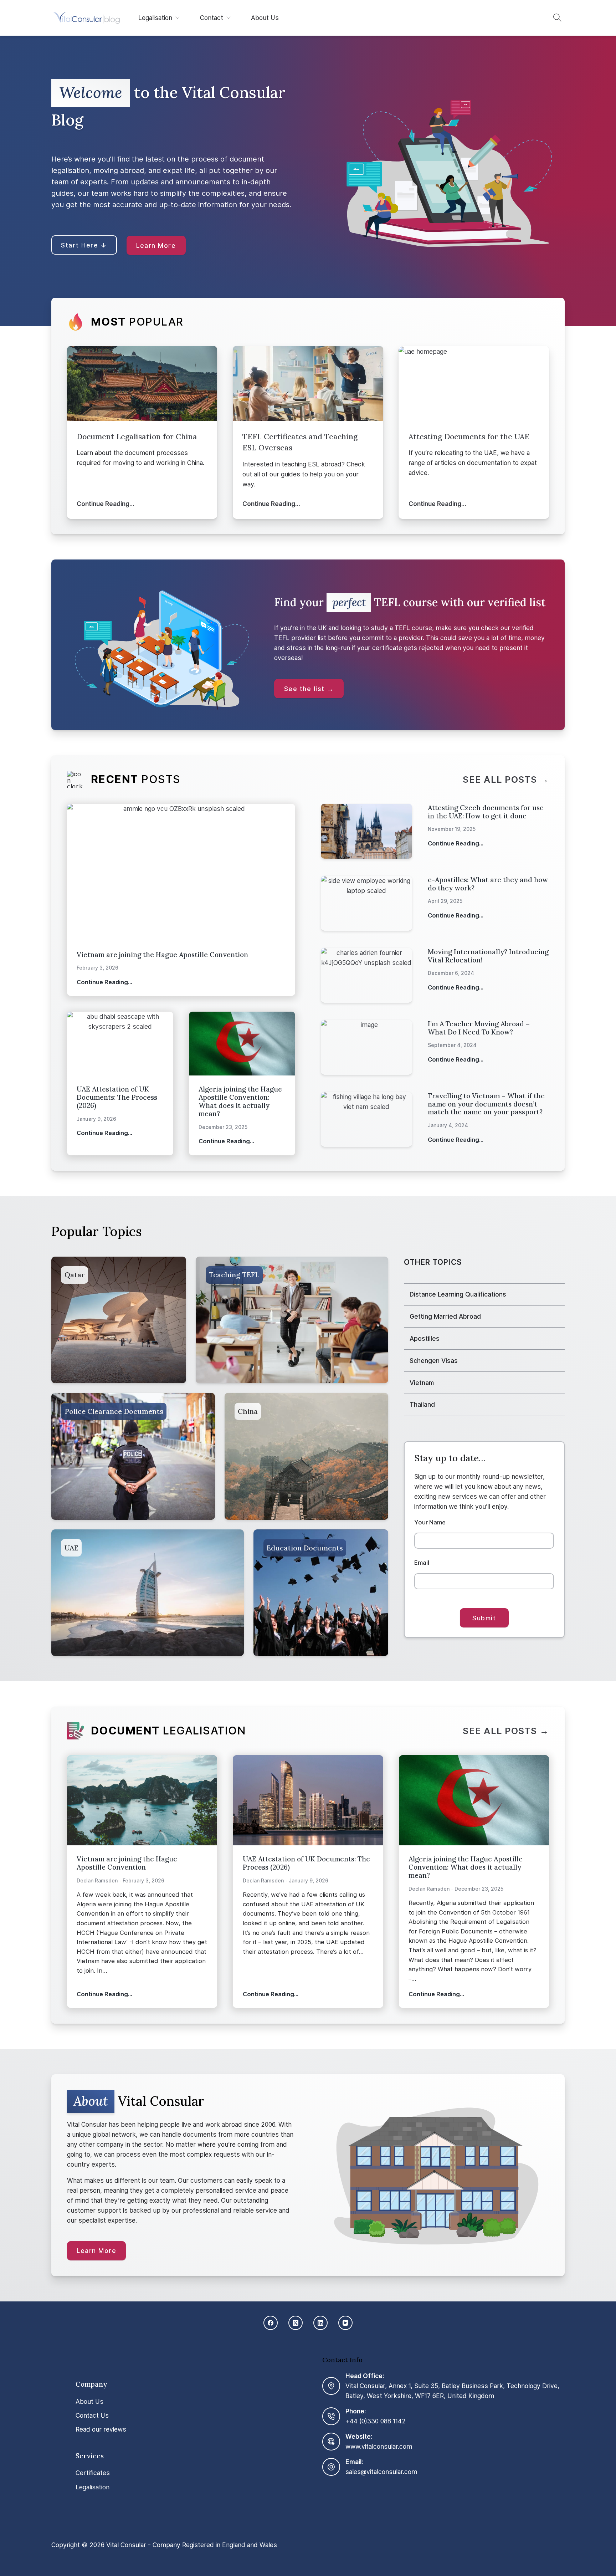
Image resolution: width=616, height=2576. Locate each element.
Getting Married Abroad (445, 1316)
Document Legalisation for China (137, 437)
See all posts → (506, 780)
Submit (484, 1618)
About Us (265, 18)
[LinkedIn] (320, 2323)
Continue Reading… (106, 504)
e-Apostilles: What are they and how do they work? (488, 884)
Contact (212, 18)
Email (422, 1563)
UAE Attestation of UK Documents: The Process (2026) (117, 1097)
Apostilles (425, 1338)
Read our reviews (101, 2429)
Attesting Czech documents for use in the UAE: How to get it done (486, 812)
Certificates (93, 2473)
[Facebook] (271, 2323)
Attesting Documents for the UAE (469, 437)
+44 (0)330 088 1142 (376, 2421)
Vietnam (422, 1383)
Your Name (430, 1522)
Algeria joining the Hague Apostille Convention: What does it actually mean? (240, 1101)
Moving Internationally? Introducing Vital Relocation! (488, 956)
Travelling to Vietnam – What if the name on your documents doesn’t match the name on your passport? (486, 1104)
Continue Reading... (104, 987)
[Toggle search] (558, 18)
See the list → (309, 689)
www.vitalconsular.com (379, 2446)
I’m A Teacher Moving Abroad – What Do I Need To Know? (479, 1028)
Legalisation (155, 18)
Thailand (422, 1404)
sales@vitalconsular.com (381, 2471)
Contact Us (92, 2415)
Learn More (156, 246)
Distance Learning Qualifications (458, 1294)
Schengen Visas (434, 1361)
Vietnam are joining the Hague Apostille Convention (162, 955)
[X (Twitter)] (296, 2323)
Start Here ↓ (84, 245)
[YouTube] (345, 2323)
